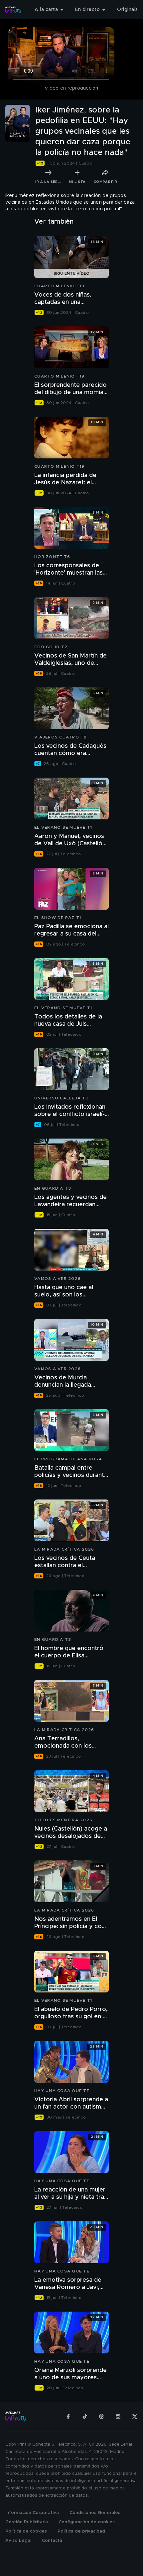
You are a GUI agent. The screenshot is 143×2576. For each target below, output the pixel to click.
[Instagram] (118, 2416)
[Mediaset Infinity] (13, 10)
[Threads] (101, 2416)
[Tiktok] (85, 2416)
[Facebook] (68, 2416)
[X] (135, 2416)
